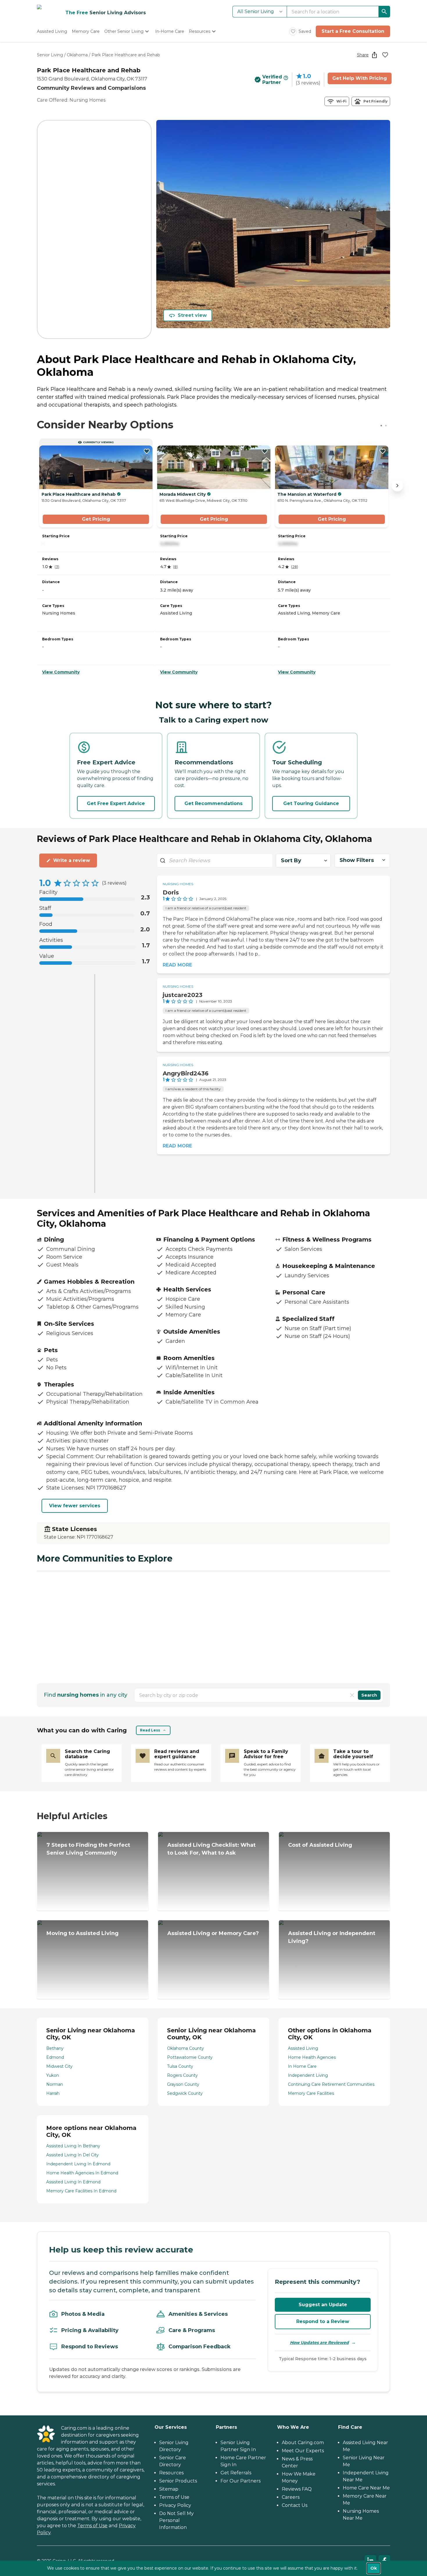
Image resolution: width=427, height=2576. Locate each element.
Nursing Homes (178, 884)
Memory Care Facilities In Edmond (81, 2191)
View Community (61, 672)
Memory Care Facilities (311, 2093)
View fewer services (75, 1506)
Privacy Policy (175, 2505)
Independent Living (308, 2075)
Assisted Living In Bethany (73, 2146)
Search (369, 1695)
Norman (55, 2084)
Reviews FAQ (297, 2489)
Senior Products (178, 2481)
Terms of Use (92, 2526)
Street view (192, 315)
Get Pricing (96, 519)
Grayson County (183, 2084)
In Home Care (302, 2066)
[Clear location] (352, 1695)
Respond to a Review (323, 2321)
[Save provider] (385, 55)
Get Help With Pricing (360, 78)
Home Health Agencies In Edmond (82, 2173)
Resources (171, 2473)
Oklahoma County (185, 2048)
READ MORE (177, 965)
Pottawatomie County (190, 2057)
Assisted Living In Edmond (73, 2182)
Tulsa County (180, 2066)
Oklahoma (77, 55)
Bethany (55, 2048)
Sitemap (169, 2489)
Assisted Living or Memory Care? (213, 1933)
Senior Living (50, 55)
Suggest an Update (323, 2305)
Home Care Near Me (366, 2488)
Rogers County (182, 2075)
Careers (291, 2497)
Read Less (150, 1730)
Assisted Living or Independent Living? (332, 1937)
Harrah (53, 2093)
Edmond (55, 2057)
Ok (374, 2568)
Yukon (53, 2075)
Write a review (72, 860)
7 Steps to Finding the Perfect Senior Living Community (88, 1849)
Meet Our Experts (303, 2451)
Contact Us (295, 2505)
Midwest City (59, 2066)
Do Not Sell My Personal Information (176, 2520)
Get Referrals (236, 2473)
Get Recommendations (214, 803)
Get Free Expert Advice (116, 803)
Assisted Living (303, 2048)
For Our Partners (241, 2481)
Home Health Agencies (312, 2057)
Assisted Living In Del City (72, 2155)
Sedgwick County (185, 2093)
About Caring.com (303, 2443)
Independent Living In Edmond (78, 2164)
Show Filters (357, 860)
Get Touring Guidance (311, 803)
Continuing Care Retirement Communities (331, 2084)
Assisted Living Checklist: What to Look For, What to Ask (211, 1849)
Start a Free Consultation (353, 31)
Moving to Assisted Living (82, 1933)
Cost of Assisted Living (320, 1845)
